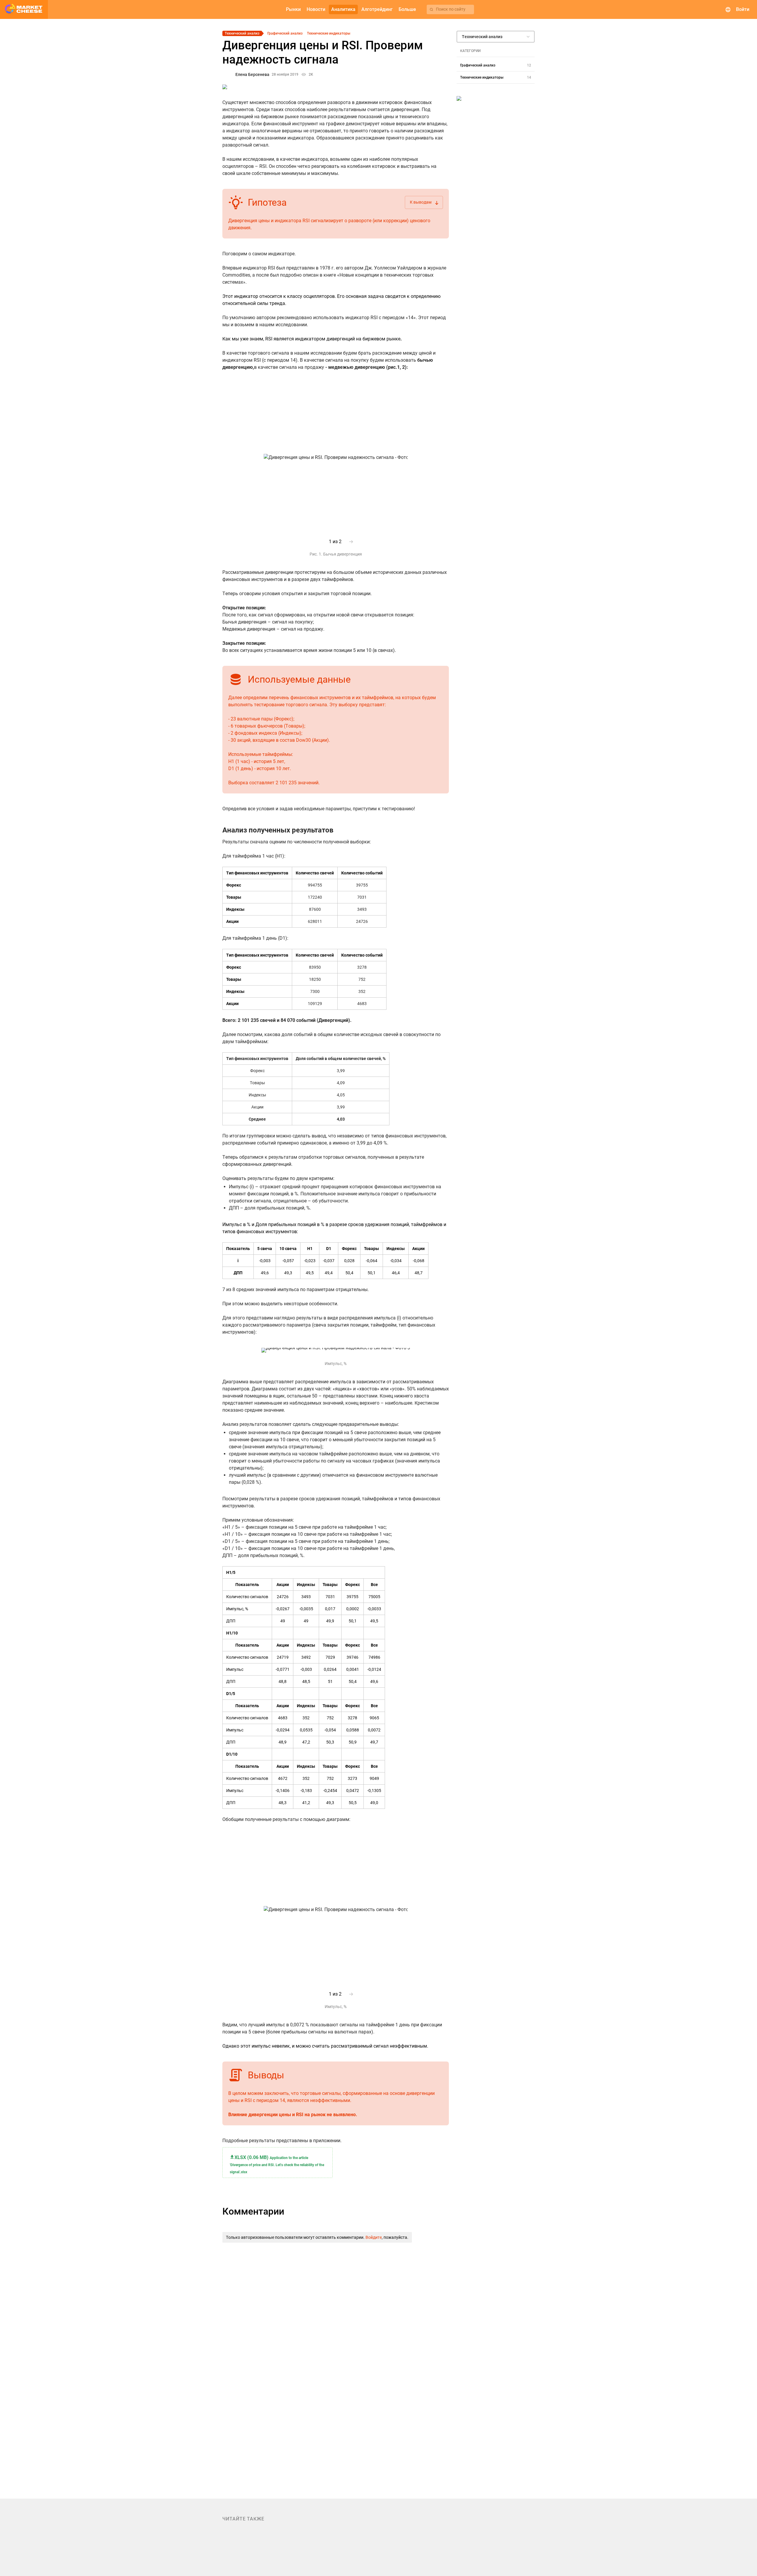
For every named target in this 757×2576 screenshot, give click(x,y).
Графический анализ (285, 33)
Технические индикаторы (329, 33)
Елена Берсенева (252, 74)
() (277, 2164)
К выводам (425, 203)
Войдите (374, 2237)
